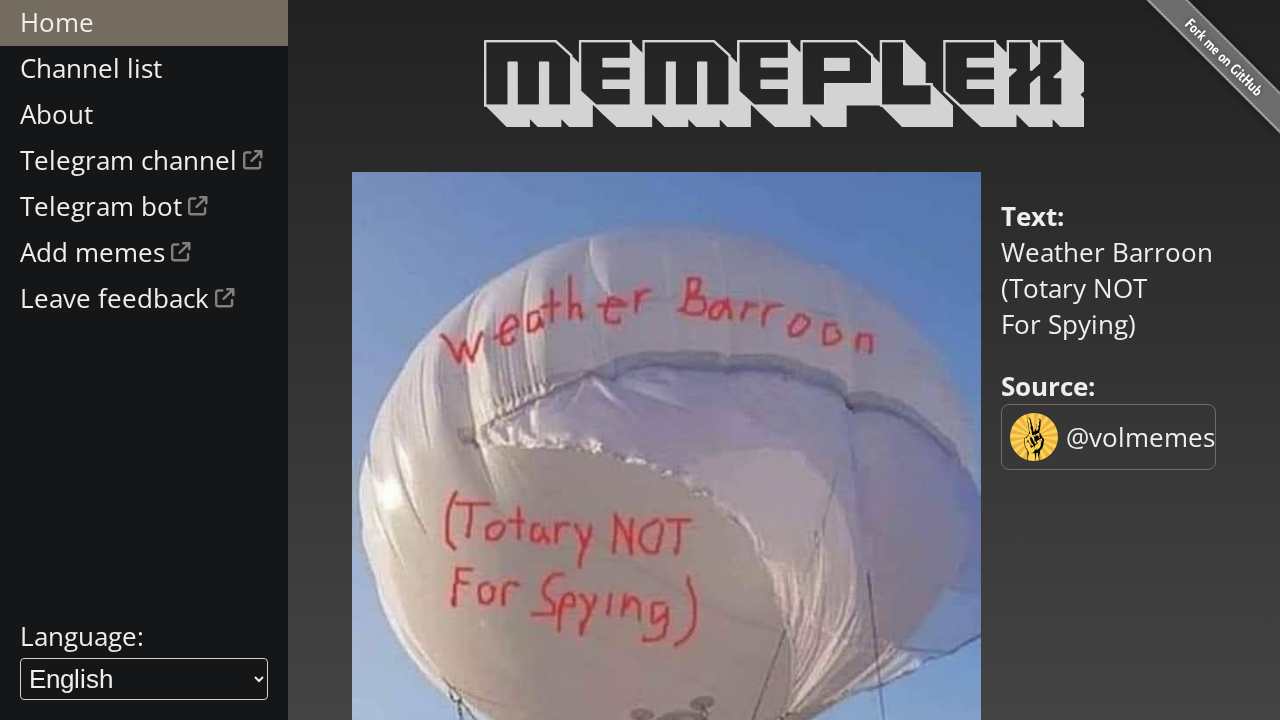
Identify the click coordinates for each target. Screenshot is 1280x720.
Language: (82, 636)
